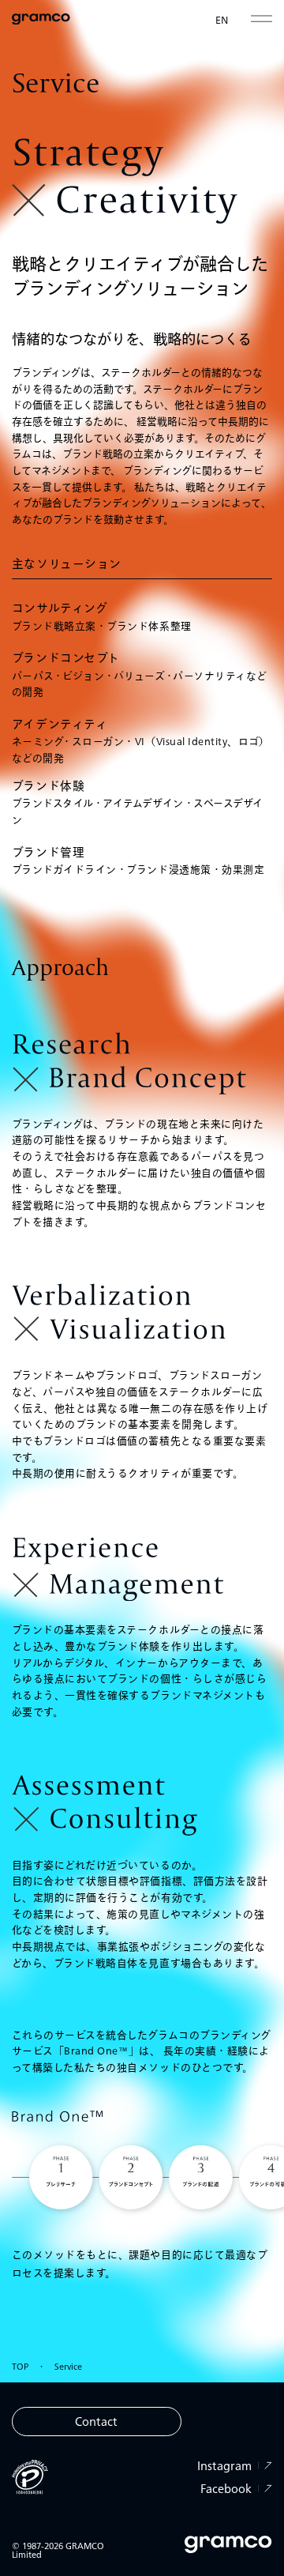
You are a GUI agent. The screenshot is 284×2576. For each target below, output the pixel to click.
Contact (96, 2421)
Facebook (226, 2489)
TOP (20, 2366)
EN (222, 19)
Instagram (224, 2466)
